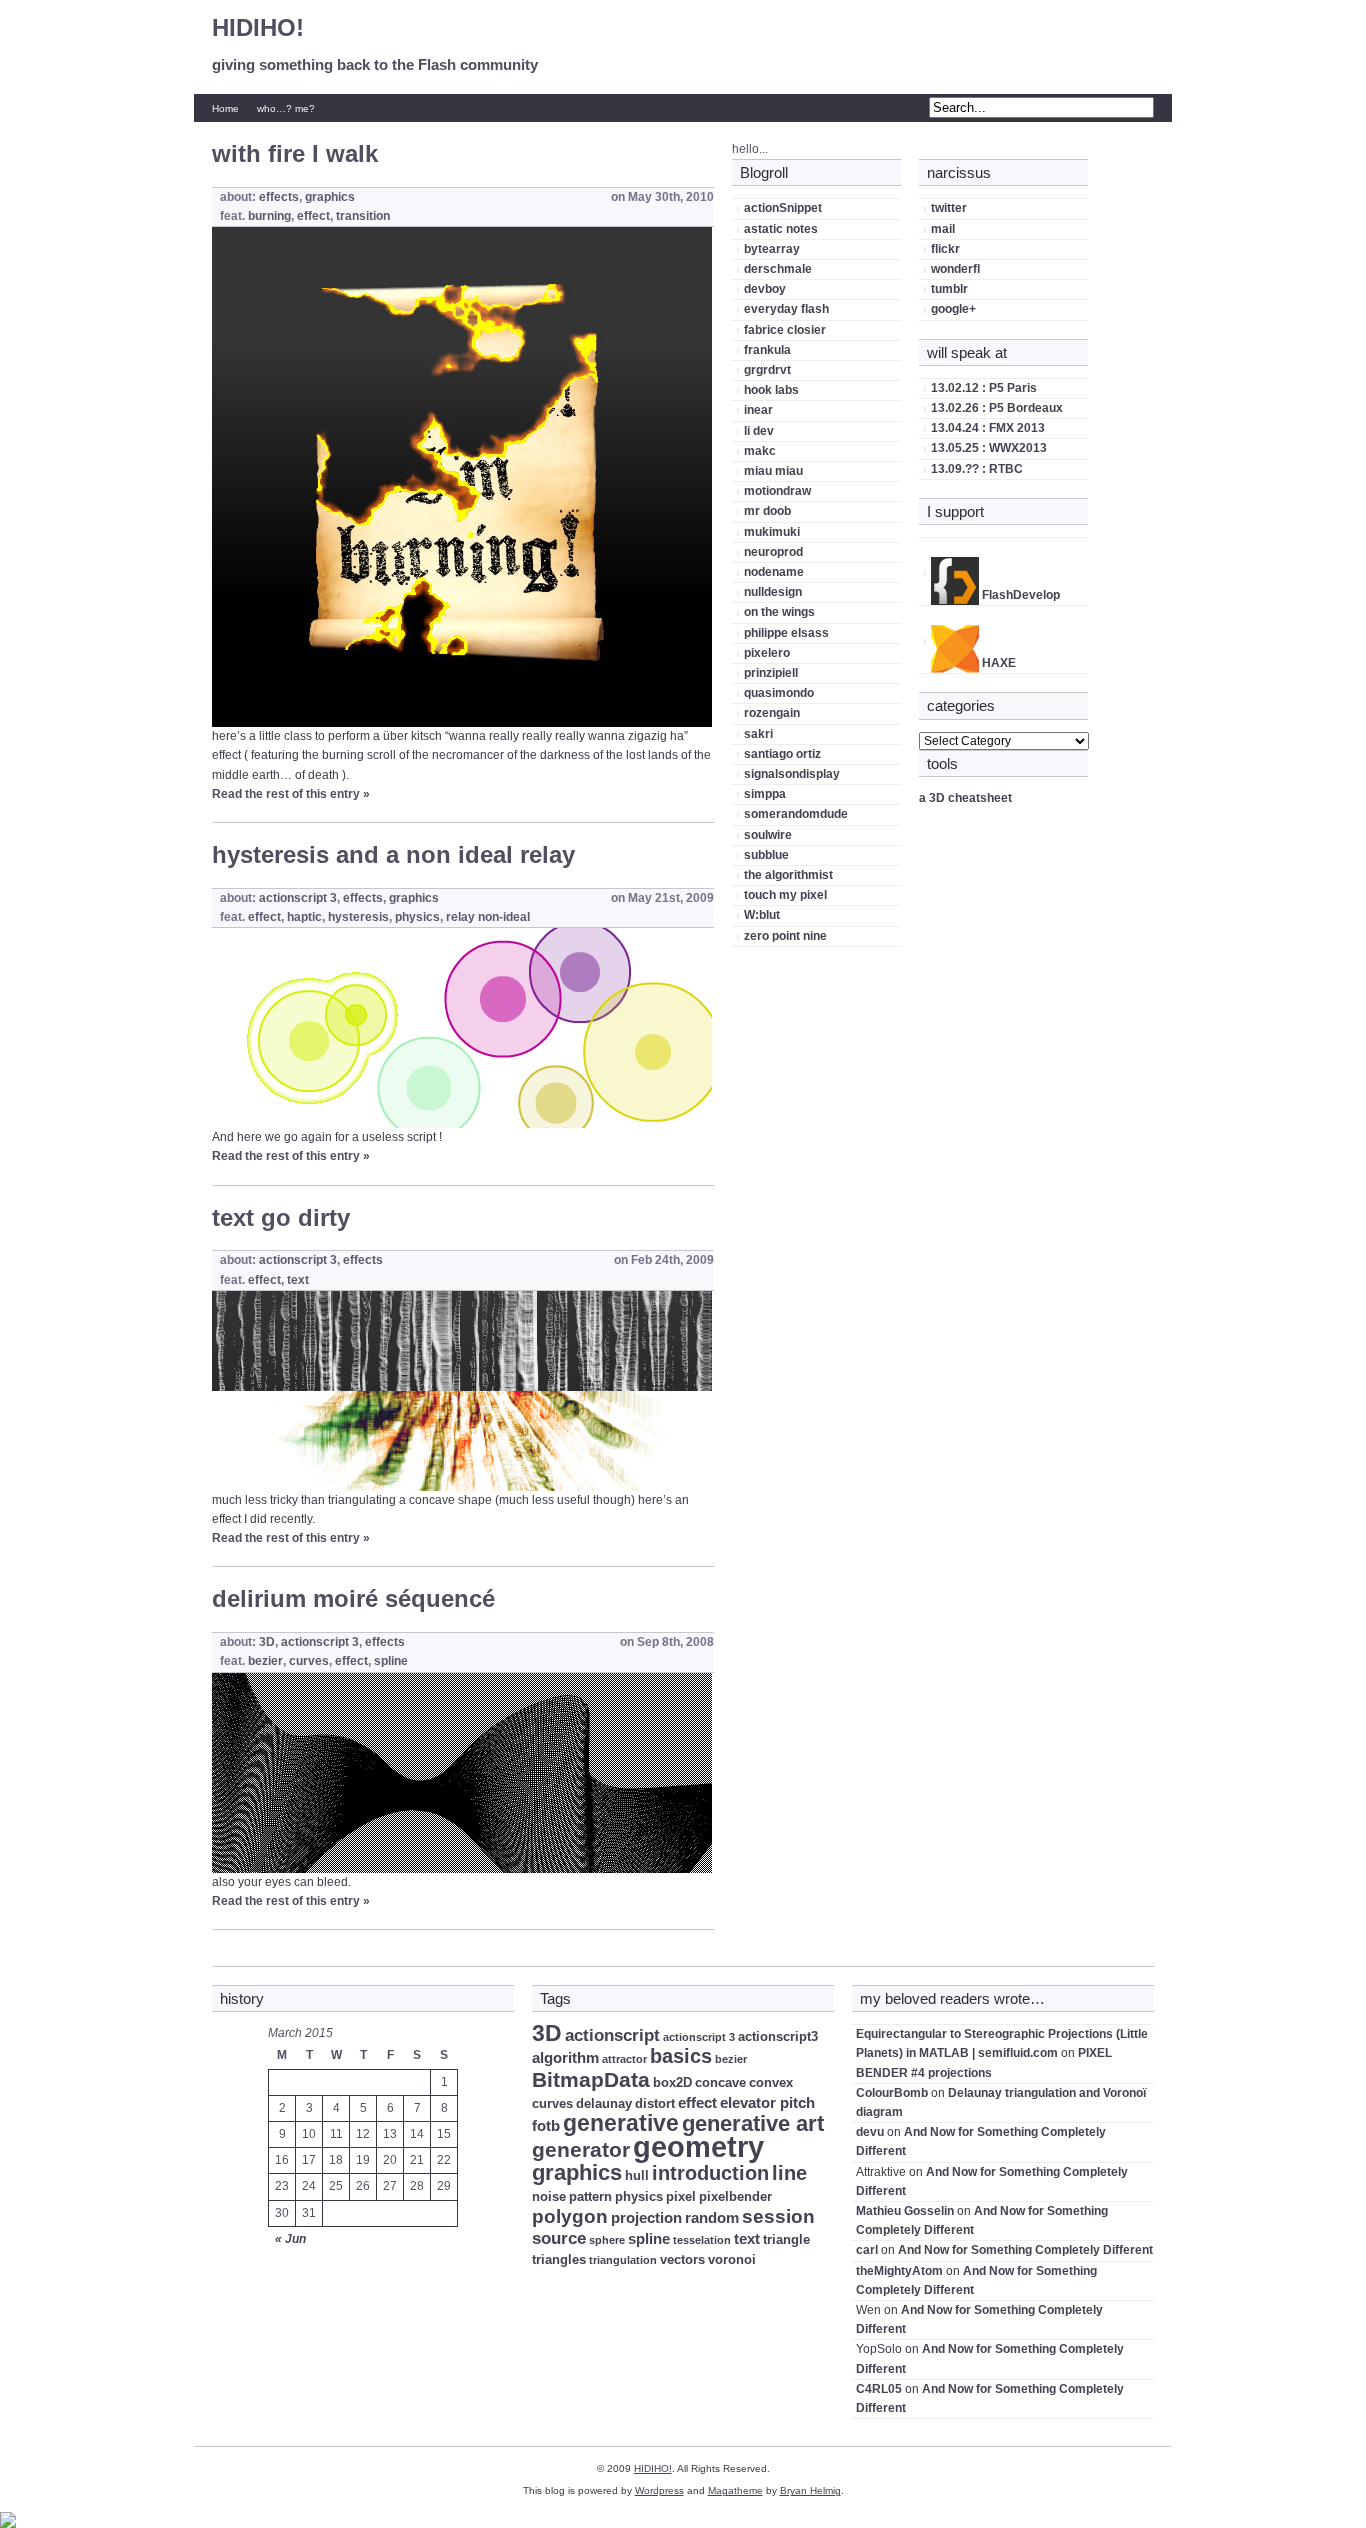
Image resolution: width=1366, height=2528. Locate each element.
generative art (753, 2123)
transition (363, 216)
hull (637, 2175)
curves (309, 1661)
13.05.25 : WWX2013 (989, 448)
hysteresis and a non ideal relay (393, 854)
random (712, 2217)
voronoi (732, 2259)
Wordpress (659, 2490)
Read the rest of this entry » (291, 794)
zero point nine (785, 936)
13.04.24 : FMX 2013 (988, 428)
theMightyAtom (899, 2271)
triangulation (623, 2260)
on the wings (779, 612)
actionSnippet (783, 208)
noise (549, 2196)
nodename (774, 572)
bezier (265, 1661)
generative (621, 2123)
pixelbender (735, 2196)
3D (267, 1642)
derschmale (778, 269)
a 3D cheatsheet (965, 798)
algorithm (565, 2057)
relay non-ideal (488, 917)
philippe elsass (786, 633)
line (789, 2173)
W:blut (762, 915)
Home (225, 108)
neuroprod (773, 552)
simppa (765, 794)
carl (867, 2250)
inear (758, 410)
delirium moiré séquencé (353, 1598)
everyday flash (786, 309)
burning (269, 216)
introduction (710, 2173)
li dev (759, 431)
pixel (681, 2196)
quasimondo (779, 693)
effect (313, 216)
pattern (590, 2196)
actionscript (612, 2035)
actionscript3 (778, 2036)
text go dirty (281, 1217)
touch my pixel (785, 895)
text (298, 1280)
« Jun (290, 2239)
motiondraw (777, 491)
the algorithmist (788, 875)
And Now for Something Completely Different (1025, 2250)
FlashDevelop (1019, 595)
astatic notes (781, 229)
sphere (607, 2240)
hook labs (771, 390)
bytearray (772, 249)
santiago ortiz (782, 754)
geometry (698, 2146)
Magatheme (735, 2490)
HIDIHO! (258, 27)
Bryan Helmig (810, 2490)
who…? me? (286, 108)
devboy (765, 289)
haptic (304, 917)
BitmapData (591, 2079)
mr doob (767, 511)
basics (681, 2056)
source (559, 2238)
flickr (945, 249)
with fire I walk (295, 153)
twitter (949, 208)
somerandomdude (796, 814)
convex (771, 2082)
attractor (624, 2059)
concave (720, 2082)
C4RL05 (879, 2389)
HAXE (997, 663)
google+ (953, 309)
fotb (546, 2125)
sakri (758, 734)
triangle (786, 2239)
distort (655, 2103)
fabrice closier (785, 330)
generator (581, 2149)
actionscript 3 (298, 898)
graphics (330, 197)
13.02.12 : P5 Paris (984, 388)
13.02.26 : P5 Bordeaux (997, 408)
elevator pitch (767, 2102)
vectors (682, 2259)
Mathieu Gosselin (905, 2211)
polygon (570, 2216)
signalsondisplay (792, 774)
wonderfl (955, 269)
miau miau (773, 471)
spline (391, 1661)
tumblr (949, 289)
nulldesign (773, 592)
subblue (766, 855)
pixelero (767, 653)
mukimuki (772, 532)
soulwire (768, 835)
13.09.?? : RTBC (977, 469)
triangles (559, 2259)
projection (646, 2217)
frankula (767, 350)
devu (870, 2132)
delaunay (604, 2103)
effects (279, 197)
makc (760, 451)
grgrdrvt (767, 370)
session (778, 2216)
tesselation (702, 2240)
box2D (672, 2082)
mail (943, 229)
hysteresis (358, 917)
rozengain (772, 713)
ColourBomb (892, 2093)
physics (417, 917)
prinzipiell (771, 673)
